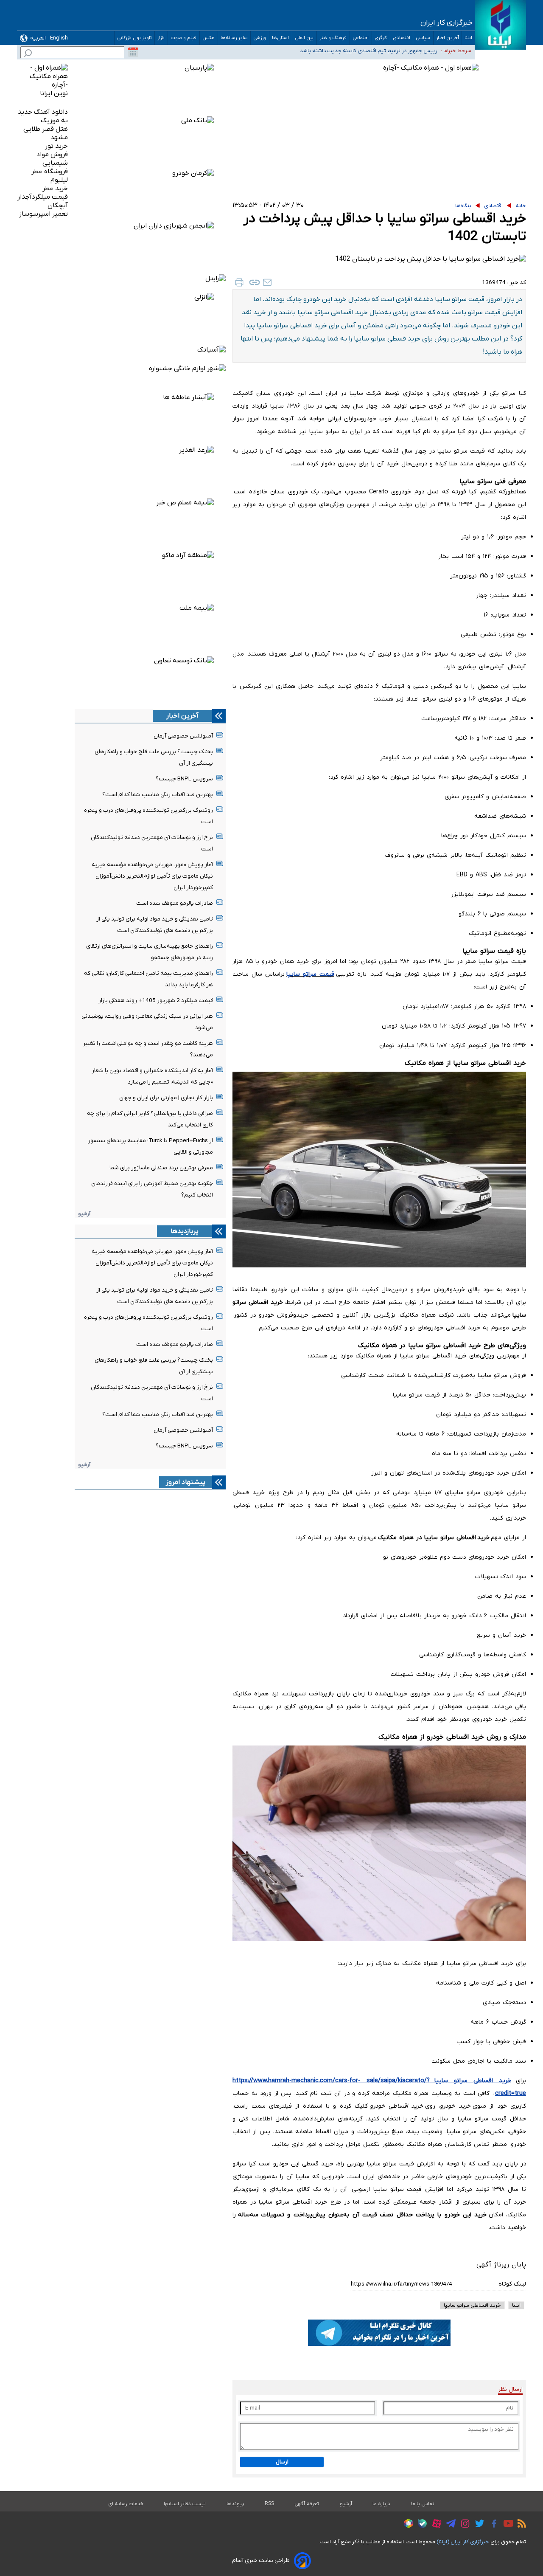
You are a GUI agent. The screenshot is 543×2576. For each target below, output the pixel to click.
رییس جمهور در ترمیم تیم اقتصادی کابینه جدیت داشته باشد (369, 51)
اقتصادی (402, 38)
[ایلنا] (500, 25)
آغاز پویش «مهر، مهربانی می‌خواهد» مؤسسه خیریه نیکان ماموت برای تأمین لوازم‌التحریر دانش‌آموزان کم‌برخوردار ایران (152, 876)
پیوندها (235, 2504)
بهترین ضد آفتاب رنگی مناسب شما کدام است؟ (158, 795)
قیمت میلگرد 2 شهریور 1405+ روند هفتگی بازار (156, 1001)
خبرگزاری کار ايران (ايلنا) (463, 2542)
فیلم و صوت (184, 38)
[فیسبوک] (492, 2525)
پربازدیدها (185, 1231)
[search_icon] (28, 54)
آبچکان (58, 206)
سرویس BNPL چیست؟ (184, 779)
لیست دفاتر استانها (185, 2504)
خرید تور (56, 146)
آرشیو (84, 1214)
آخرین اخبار (448, 38)
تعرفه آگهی (307, 2504)
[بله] (420, 2525)
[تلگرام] (449, 2525)
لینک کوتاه (512, 2284)
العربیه (38, 38)
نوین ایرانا (54, 93)
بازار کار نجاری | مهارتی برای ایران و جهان (166, 1098)
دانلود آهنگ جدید (43, 112)
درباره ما (382, 2504)
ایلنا (468, 38)
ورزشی (260, 38)
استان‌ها (281, 38)
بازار (161, 38)
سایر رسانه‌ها (234, 38)
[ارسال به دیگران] (267, 282)
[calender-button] (133, 52)
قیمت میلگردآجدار (43, 197)
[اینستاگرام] (463, 2525)
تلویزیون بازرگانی (134, 38)
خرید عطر (55, 189)
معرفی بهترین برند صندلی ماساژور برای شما (161, 1168)
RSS (269, 2504)
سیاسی (423, 38)
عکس (209, 38)
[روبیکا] (406, 2525)
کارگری (381, 38)
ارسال (282, 2462)
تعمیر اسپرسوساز (43, 214)
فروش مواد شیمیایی (52, 159)
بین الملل (304, 38)
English (59, 38)
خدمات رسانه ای (126, 2504)
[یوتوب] (506, 2525)
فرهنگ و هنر (333, 38)
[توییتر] (477, 2525)
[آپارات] (435, 2525)
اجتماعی (361, 38)
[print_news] (239, 282)
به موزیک (54, 121)
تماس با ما (423, 2504)
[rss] (520, 2525)
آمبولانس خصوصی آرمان (183, 736)
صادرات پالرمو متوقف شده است (175, 903)
